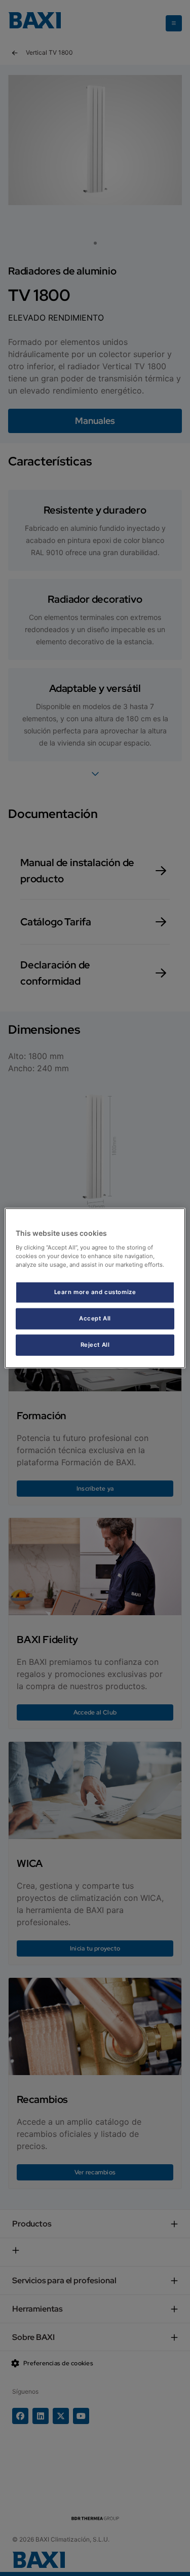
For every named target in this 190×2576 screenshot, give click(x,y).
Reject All (95, 1344)
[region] (95, 1288)
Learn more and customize (95, 1292)
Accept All (95, 1318)
